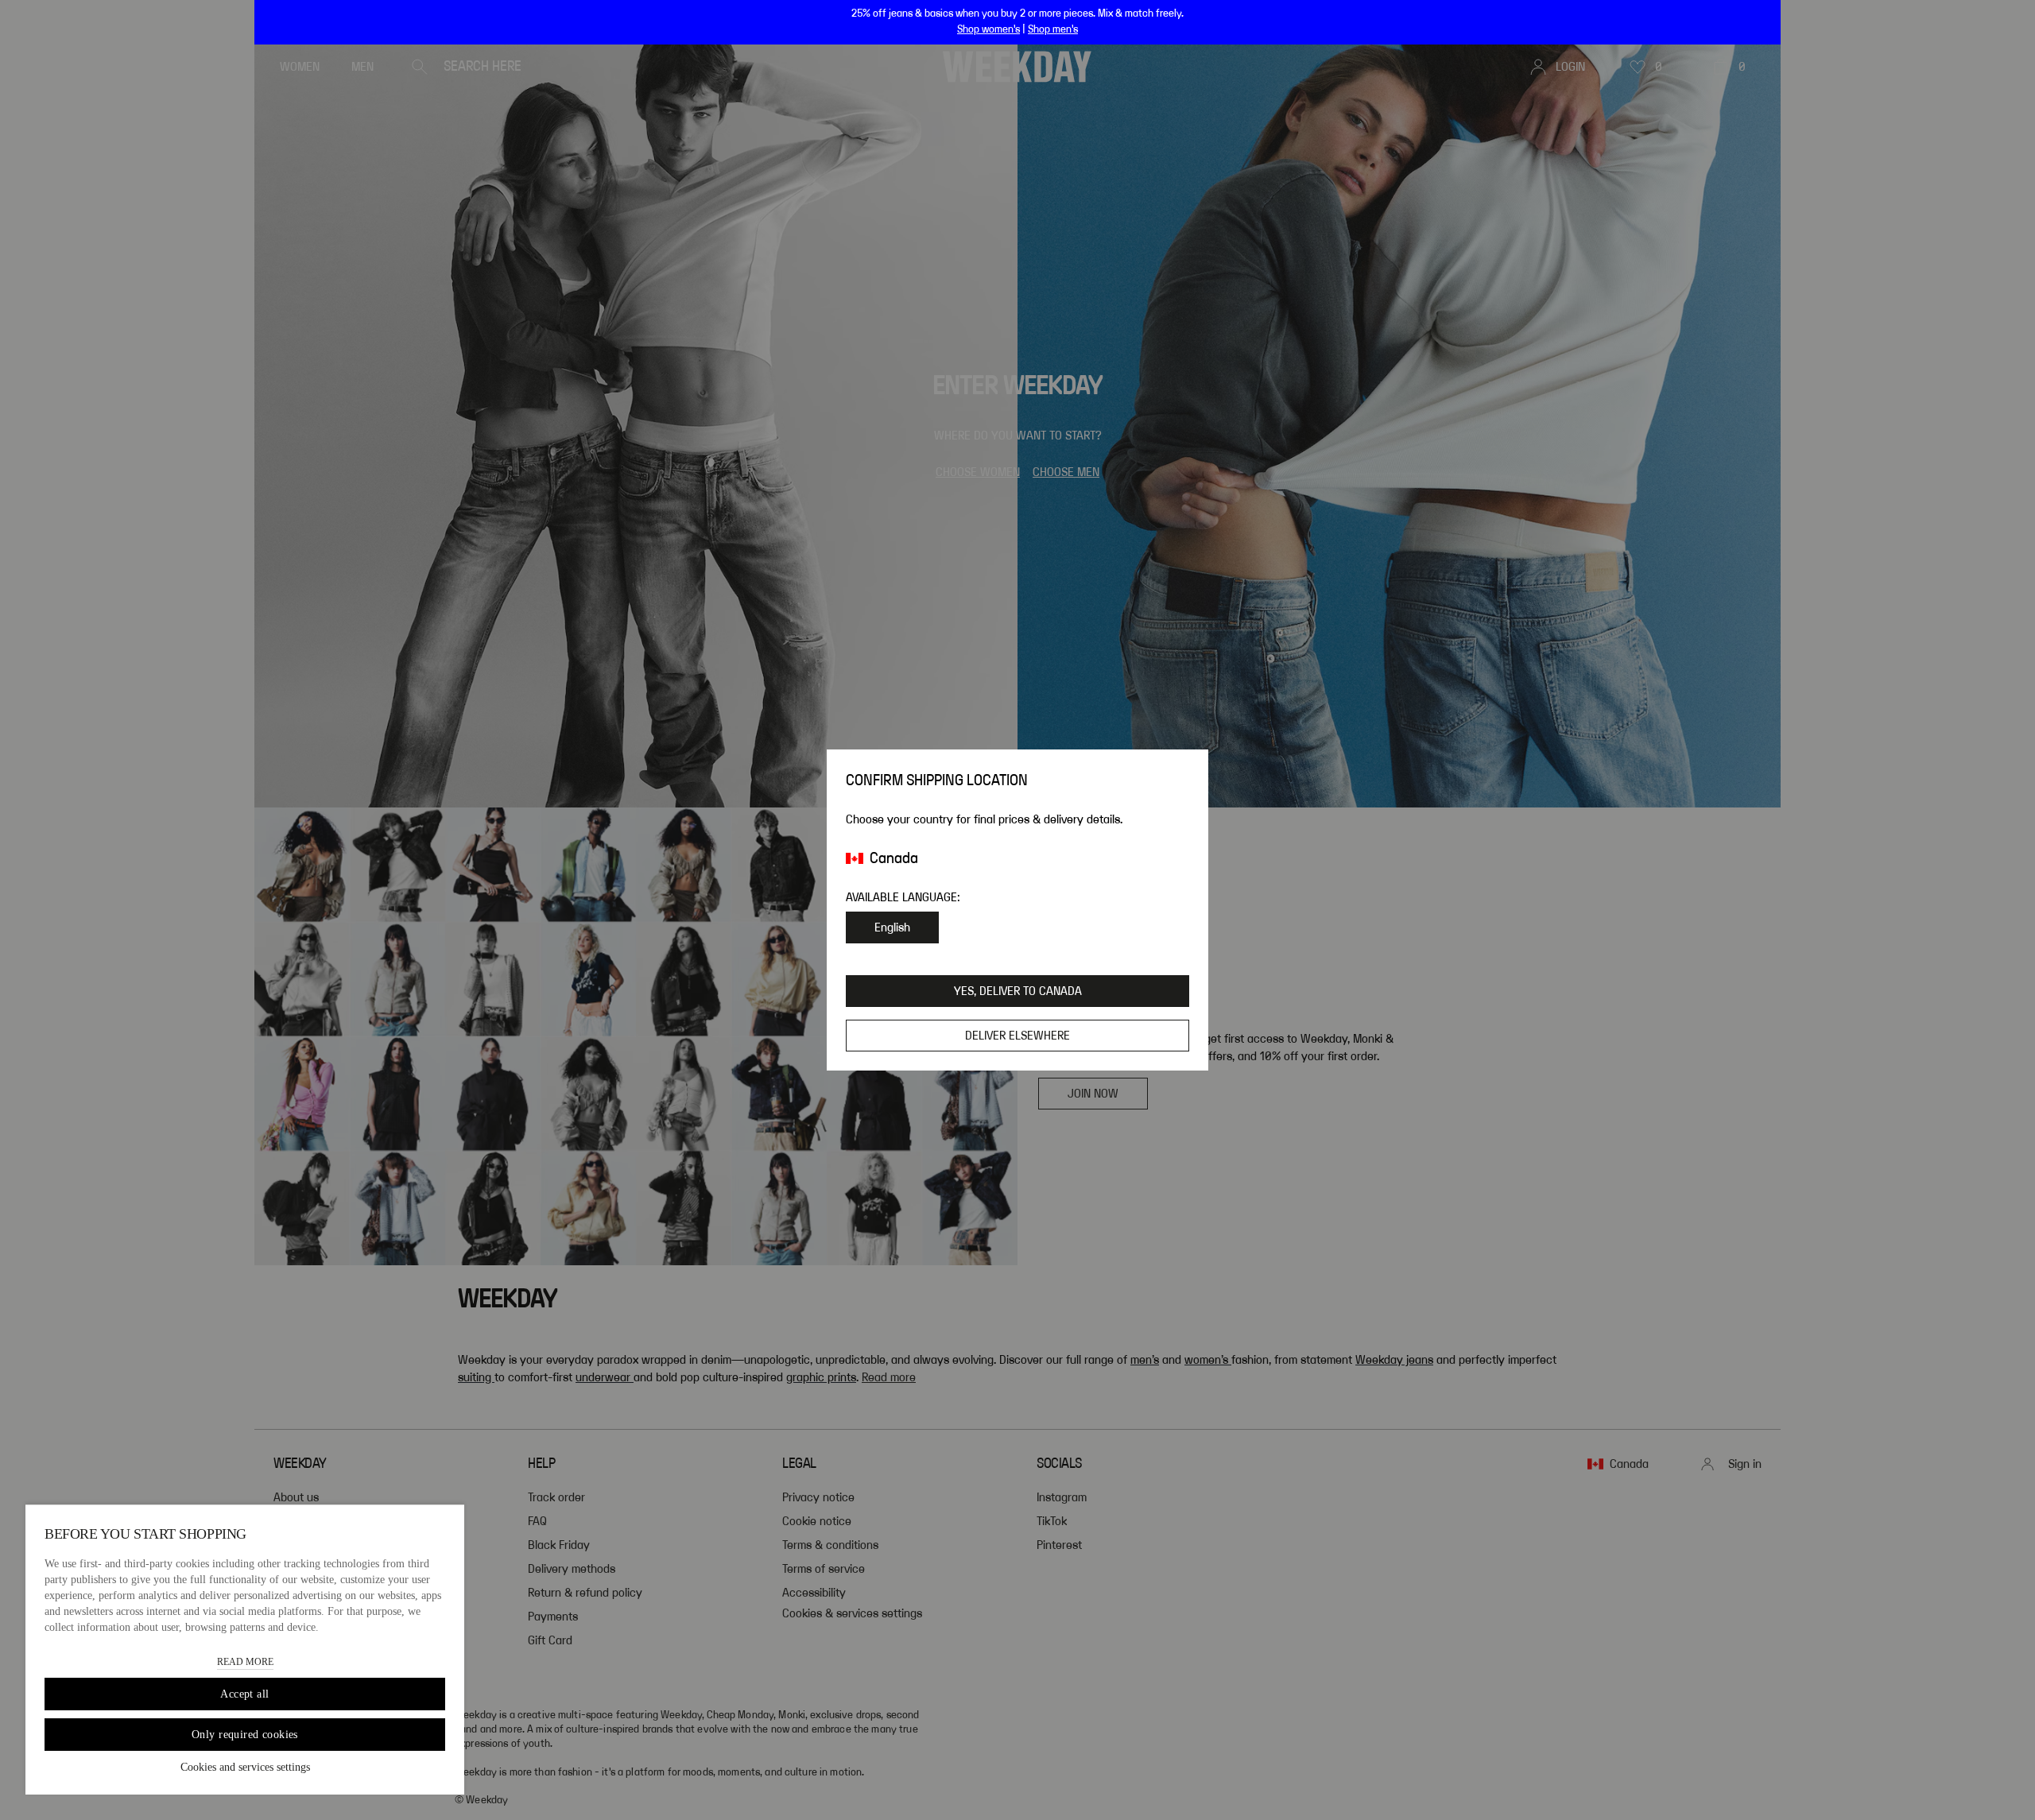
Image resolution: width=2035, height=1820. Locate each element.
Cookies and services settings (245, 1767)
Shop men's (1053, 29)
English (892, 927)
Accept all (244, 1694)
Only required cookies (245, 1735)
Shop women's (988, 29)
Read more (245, 1662)
